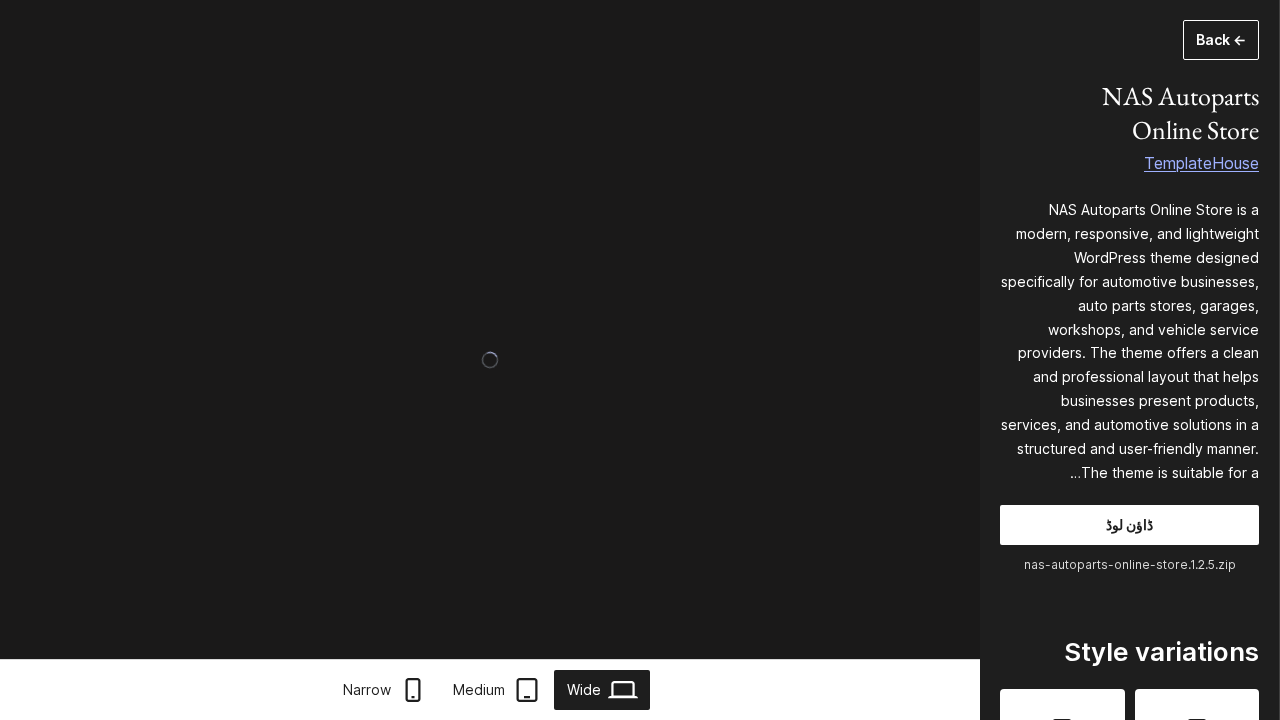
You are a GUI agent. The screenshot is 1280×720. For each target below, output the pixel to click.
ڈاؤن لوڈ (1129, 524)
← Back (1221, 39)
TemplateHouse (1201, 163)
